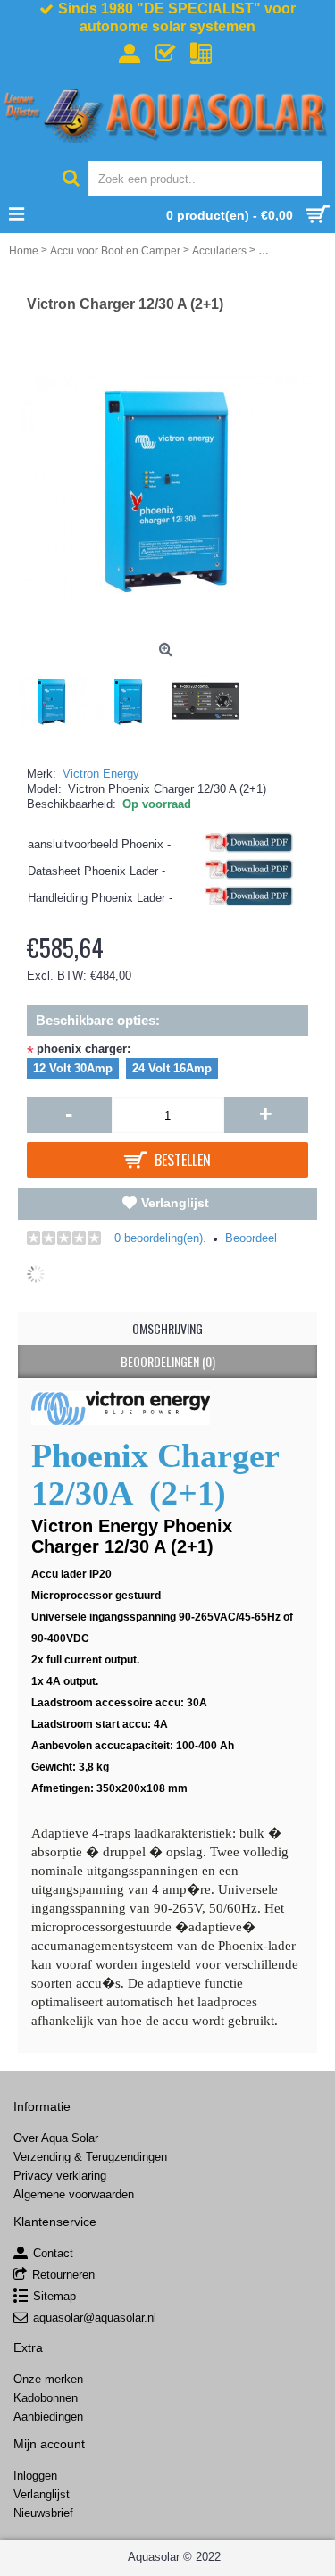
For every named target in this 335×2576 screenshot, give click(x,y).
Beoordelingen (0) (168, 1361)
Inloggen (35, 2476)
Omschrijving (167, 1328)
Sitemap (54, 2296)
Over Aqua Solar (56, 2138)
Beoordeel (251, 1238)
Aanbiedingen (48, 2417)
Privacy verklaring (60, 2176)
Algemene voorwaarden (74, 2194)
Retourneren (63, 2275)
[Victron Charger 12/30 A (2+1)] (56, 696)
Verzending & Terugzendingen (90, 2157)
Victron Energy (101, 774)
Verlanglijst (175, 1203)
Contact (53, 2253)
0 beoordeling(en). (160, 1238)
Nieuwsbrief (43, 2513)
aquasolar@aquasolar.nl (95, 2318)
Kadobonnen (46, 2398)
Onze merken (48, 2379)
